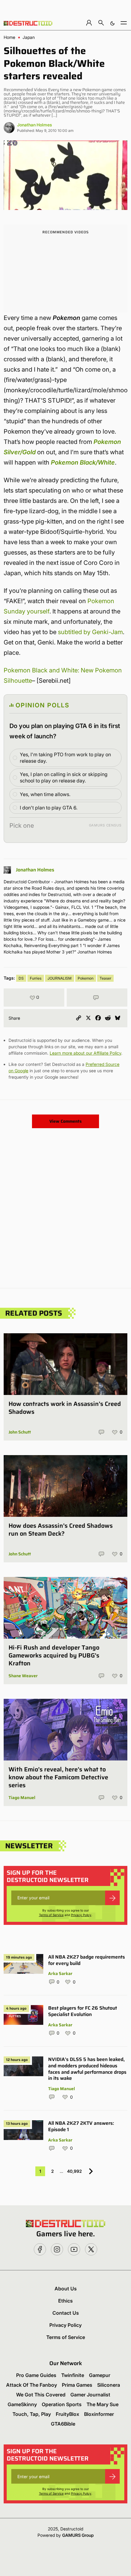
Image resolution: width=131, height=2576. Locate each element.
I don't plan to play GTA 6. (49, 808)
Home (9, 37)
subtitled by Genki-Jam (90, 632)
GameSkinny (22, 2404)
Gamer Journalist (90, 2395)
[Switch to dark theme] (112, 23)
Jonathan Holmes (35, 125)
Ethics (65, 2301)
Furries (36, 978)
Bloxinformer (99, 2414)
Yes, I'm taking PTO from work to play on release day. (65, 758)
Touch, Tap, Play (32, 2414)
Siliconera (109, 2385)
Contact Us (66, 2313)
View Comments (65, 1121)
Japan (29, 37)
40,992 (74, 2171)
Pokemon (86, 978)
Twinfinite (73, 2375)
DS (21, 978)
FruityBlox (67, 2414)
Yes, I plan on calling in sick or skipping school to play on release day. (64, 777)
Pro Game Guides (36, 2375)
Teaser (105, 978)
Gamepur (100, 2375)
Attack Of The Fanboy (32, 2385)
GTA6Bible (63, 2424)
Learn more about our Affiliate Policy (85, 1053)
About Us (66, 2289)
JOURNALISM (60, 978)
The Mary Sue (103, 2404)
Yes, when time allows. (45, 794)
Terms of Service (51, 1915)
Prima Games (77, 2385)
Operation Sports (62, 2404)
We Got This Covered (41, 2395)
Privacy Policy (81, 1915)
